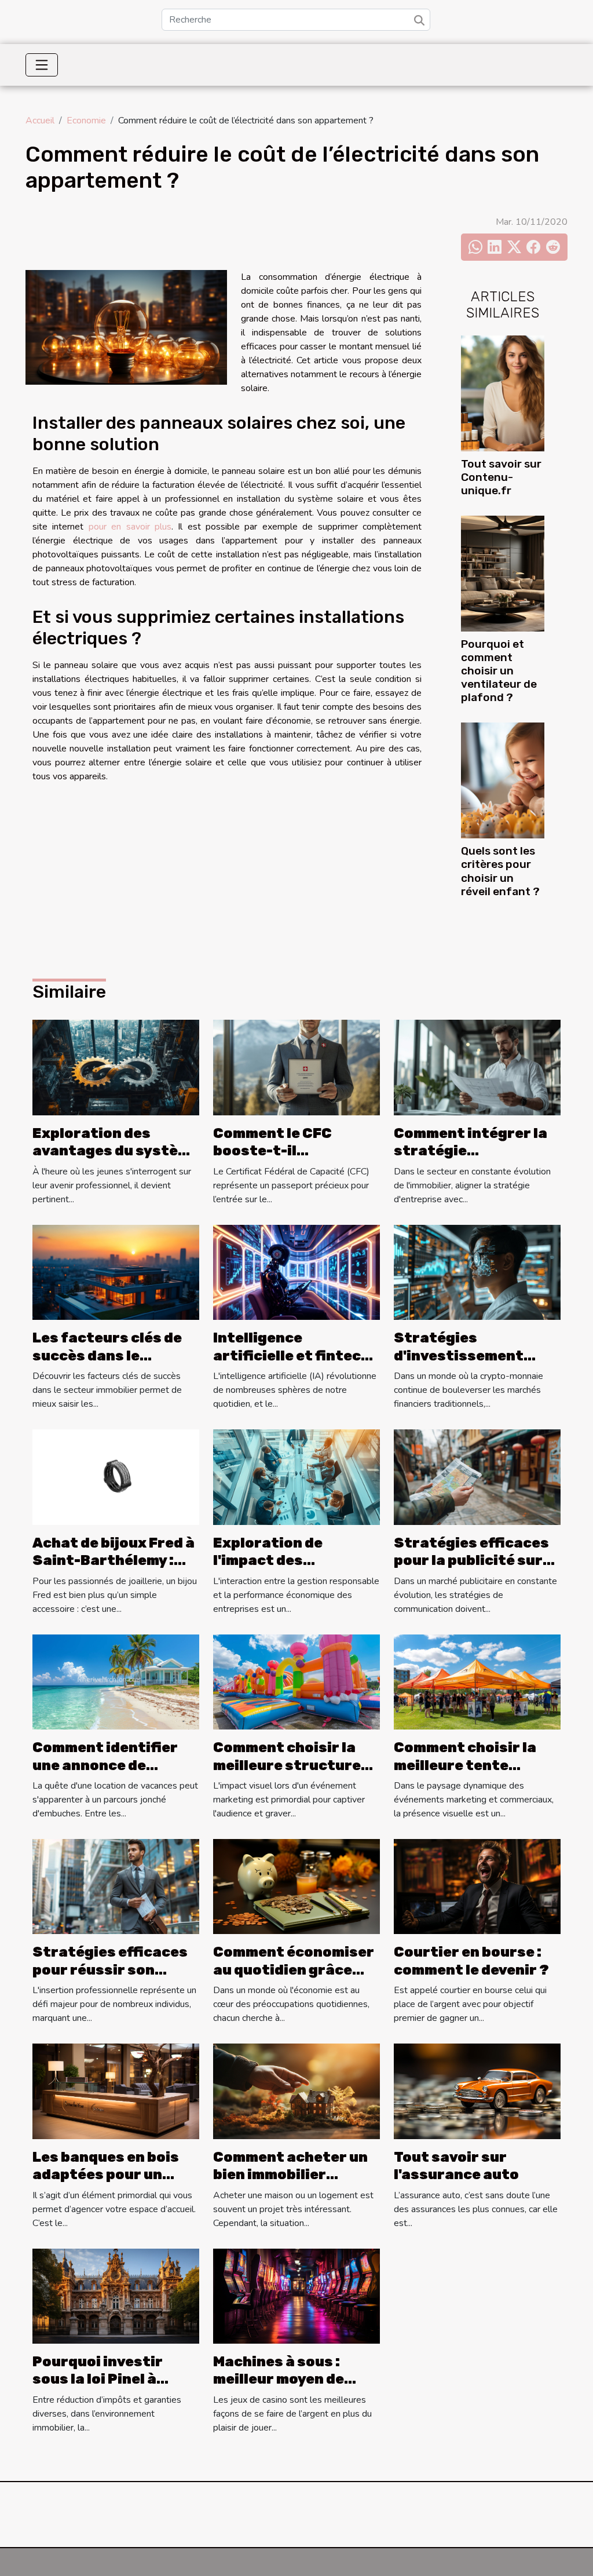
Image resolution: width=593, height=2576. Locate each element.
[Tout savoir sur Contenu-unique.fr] (503, 393)
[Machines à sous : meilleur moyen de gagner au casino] (296, 2296)
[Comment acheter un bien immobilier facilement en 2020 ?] (296, 2090)
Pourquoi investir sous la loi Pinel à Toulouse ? (98, 2379)
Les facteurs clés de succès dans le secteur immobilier (107, 1355)
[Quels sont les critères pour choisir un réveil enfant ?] (503, 780)
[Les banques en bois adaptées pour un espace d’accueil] (116, 2090)
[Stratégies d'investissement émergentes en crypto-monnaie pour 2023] (477, 1272)
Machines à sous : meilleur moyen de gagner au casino (279, 2379)
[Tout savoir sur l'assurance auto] (477, 2090)
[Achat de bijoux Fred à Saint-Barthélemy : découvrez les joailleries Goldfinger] (116, 1476)
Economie (86, 121)
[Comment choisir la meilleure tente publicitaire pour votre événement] (477, 1681)
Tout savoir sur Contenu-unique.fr (501, 477)
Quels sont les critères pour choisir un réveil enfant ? (500, 871)
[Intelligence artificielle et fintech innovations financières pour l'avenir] (296, 1272)
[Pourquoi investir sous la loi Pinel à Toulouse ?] (116, 2296)
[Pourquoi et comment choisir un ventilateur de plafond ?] (503, 573)
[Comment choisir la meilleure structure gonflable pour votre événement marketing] (296, 1681)
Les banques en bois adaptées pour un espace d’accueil (106, 2175)
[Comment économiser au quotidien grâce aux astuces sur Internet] (296, 1886)
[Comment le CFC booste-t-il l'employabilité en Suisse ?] (296, 1067)
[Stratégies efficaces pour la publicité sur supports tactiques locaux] (477, 1476)
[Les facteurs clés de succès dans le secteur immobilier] (116, 1272)
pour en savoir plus (130, 527)
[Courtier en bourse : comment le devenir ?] (477, 1886)
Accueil (40, 121)
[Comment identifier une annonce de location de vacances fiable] (116, 1681)
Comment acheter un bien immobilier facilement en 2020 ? (291, 2175)
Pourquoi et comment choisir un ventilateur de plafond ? (499, 671)
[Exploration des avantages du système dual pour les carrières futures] (116, 1067)
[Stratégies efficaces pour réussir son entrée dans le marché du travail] (116, 1886)
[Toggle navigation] (42, 65)
